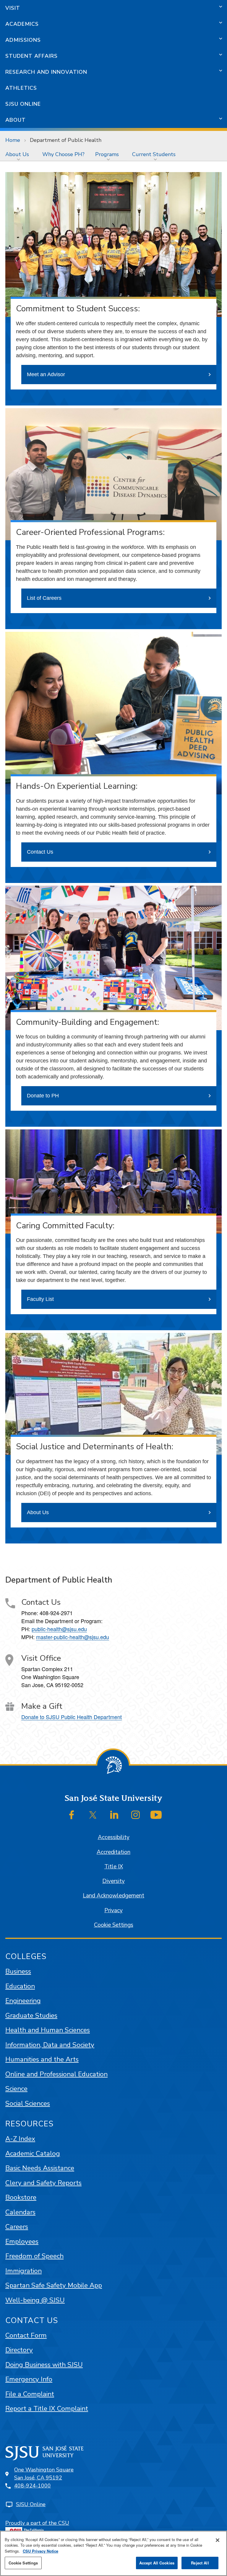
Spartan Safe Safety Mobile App (54, 2285)
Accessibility (114, 1837)
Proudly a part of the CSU (37, 2523)
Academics (22, 24)
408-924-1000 (33, 2486)
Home (13, 140)
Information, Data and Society (50, 2045)
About (16, 120)
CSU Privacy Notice (40, 2551)
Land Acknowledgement (113, 1896)
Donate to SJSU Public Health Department (72, 1717)
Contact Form (26, 2335)
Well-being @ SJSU (35, 2300)
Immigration (23, 2271)
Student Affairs (31, 56)
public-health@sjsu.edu (59, 1629)
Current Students (154, 154)
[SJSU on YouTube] (156, 1815)
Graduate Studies (31, 2015)
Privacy (113, 1910)
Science (16, 2089)
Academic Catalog (33, 2153)
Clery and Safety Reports (43, 2183)
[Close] (218, 2540)
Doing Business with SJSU (44, 2365)
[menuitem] (18, 154)
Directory (19, 2350)
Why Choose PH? (63, 154)
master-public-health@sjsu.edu (73, 1637)
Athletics (21, 88)
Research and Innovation (46, 72)
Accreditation (113, 1852)
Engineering (23, 2001)
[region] (113, 2553)
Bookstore (21, 2197)
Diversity (113, 1881)
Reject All (200, 2563)
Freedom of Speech (34, 2256)
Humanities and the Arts (42, 2059)
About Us (17, 154)
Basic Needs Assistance (40, 2168)
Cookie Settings (114, 1925)
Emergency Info (29, 2379)
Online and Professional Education (56, 2074)
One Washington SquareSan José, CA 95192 (44, 2474)
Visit (13, 8)
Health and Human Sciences (48, 2030)
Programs (107, 154)
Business (18, 1971)
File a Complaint (30, 2394)
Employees (22, 2241)
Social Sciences (28, 2103)
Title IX (114, 1867)
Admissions (23, 40)
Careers (17, 2227)
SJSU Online (23, 104)
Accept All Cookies (157, 2563)
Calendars (20, 2212)
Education (20, 1986)
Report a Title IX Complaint (47, 2409)
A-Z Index (20, 2139)
